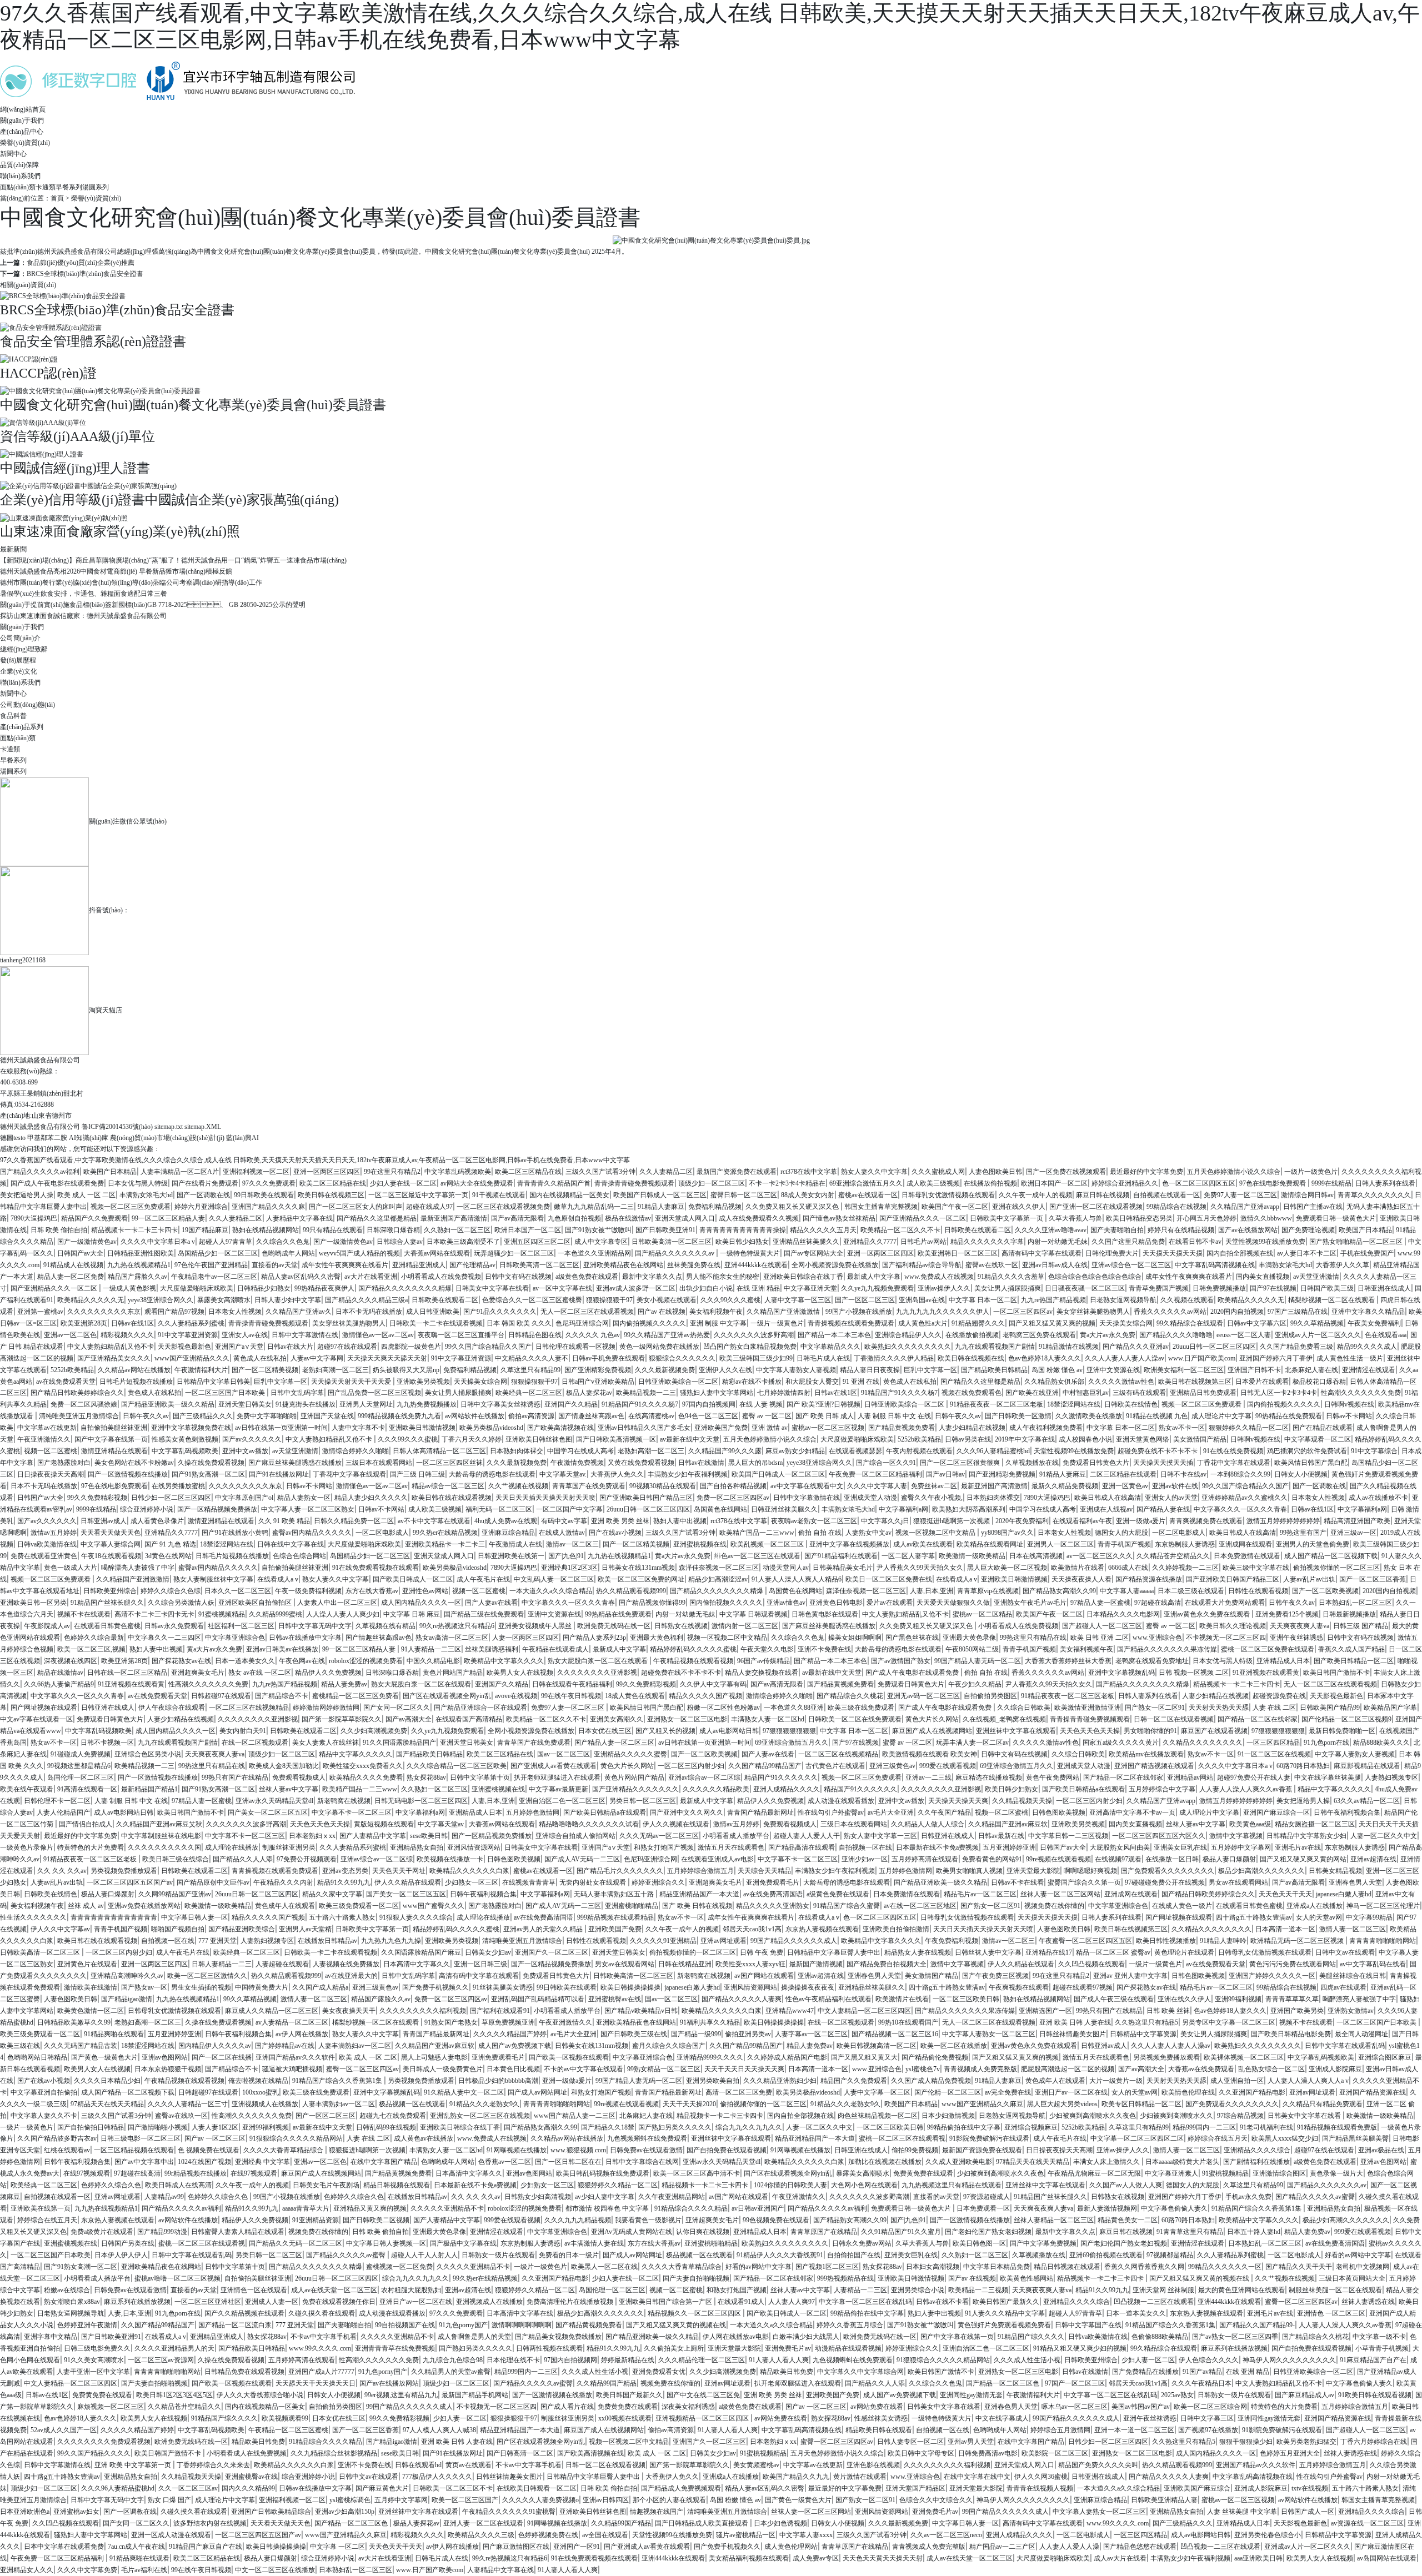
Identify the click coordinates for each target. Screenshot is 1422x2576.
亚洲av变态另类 (345, 1871)
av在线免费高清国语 (773, 1894)
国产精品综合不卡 (282, 1696)
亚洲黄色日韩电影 (836, 1603)
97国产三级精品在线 (1298, 1312)
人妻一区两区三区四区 (525, 1638)
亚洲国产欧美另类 (1297, 2011)
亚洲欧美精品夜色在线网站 (623, 1265)
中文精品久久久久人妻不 (532, 1358)
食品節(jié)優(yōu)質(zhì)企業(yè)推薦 (81, 263)
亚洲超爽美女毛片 (198, 1673)
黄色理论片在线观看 (1184, 1952)
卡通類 (46, 187)
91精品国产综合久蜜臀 (847, 1906)
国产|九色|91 (566, 1556)
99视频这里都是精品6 (79, 1766)
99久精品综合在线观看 (1190, 1323)
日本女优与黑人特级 (138, 1183)
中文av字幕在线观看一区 (36, 1719)
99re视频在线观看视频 (1058, 1859)
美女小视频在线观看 (667, 1300)
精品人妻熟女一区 (304, 1498)
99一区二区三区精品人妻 (168, 1218)
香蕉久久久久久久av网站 (1170, 1312)
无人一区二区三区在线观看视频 (587, 1312)
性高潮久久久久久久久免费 (1361, 1393)
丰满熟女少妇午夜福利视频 (688, 1474)
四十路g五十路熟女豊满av (1254, 1917)
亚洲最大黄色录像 (969, 1638)
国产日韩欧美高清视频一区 (616, 1439)
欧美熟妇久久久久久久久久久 (908, 1347)
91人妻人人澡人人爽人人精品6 (797, 1579)
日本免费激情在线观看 (1247, 1556)
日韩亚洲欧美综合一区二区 (678, 1382)
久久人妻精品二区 (666, 1172)
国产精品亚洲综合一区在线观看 (480, 1708)
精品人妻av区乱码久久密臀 (301, 1277)
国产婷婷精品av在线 (285, 2046)
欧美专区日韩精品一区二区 (1141, 2104)
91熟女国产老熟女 (451, 2022)
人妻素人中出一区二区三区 (337, 1603)
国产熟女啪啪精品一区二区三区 (1357, 1242)
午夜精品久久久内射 (283, 1882)
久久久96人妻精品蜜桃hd (993, 1451)
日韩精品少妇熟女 (264, 1288)
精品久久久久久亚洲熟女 (773, 1906)
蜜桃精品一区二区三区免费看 (355, 1696)
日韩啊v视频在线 (1349, 1404)
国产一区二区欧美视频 (1325, 1591)
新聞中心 (13, 694)
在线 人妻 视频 (761, 1404)
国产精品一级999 (696, 2034)
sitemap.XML (203, 1127)
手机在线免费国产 (1367, 1253)
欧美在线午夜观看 (27, 1789)
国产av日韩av (945, 1474)
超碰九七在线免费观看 (393, 2116)
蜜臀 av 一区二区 (767, 1416)
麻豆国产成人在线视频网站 (932, 1731)
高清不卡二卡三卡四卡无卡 (154, 1614)
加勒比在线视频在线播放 (885, 2162)
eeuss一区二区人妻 (1244, 1335)
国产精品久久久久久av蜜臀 (1315, 2197)
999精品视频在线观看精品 (615, 1917)
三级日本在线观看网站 (379, 1463)
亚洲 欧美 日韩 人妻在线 (1075, 2022)
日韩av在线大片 (290, 1347)
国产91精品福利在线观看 (841, 1556)
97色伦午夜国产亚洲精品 (211, 1265)
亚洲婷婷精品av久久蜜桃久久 (1245, 1498)
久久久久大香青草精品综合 (284, 2150)
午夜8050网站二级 (972, 1649)
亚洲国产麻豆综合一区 (1276, 1812)
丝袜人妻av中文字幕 (289, 1789)
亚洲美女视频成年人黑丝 (536, 1626)
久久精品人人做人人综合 (928, 1824)
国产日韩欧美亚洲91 (665, 1230)
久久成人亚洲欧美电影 (959, 2162)
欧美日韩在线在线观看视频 (452, 1498)
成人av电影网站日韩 (729, 1731)
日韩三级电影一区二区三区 (141, 2138)
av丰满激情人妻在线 (594, 2243)
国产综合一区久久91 (886, 1463)
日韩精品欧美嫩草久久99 (74, 2022)
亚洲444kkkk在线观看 (756, 1265)
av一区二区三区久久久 (1100, 1556)
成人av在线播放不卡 (1378, 1498)
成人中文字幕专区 (601, 1242)
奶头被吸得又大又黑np (406, 1370)
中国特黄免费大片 (262, 1987)
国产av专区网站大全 (813, 1253)
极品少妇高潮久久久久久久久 (1261, 1871)
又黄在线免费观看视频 (641, 1463)
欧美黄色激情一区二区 (91, 2011)
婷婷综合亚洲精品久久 (1125, 1183)
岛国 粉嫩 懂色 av (1057, 1370)
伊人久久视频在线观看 (676, 1824)
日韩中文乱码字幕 (297, 1393)
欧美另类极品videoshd (491, 1428)
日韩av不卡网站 (1349, 1416)
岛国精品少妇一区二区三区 (218, 1253)
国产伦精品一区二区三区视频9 (1346, 1719)
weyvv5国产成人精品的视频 (359, 1253)
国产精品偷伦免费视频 (935, 2057)
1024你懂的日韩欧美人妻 (790, 2185)
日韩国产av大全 (80, 1253)
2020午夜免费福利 (1022, 1521)
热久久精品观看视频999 (631, 1591)
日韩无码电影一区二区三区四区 (421, 1801)
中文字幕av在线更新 (47, 1428)
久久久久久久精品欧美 (716, 1789)
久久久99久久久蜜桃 (730, 1300)
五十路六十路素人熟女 (342, 1917)
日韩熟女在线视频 (681, 1626)
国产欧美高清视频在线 (560, 1428)
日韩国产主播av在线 (1313, 1207)
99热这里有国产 (1303, 1533)
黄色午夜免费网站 (1053, 1777)
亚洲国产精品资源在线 (1373, 2092)
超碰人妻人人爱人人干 (807, 1836)
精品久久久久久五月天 (823, 1230)
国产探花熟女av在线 (181, 1661)
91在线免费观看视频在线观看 (375, 1568)
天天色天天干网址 (399, 1871)
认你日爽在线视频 (703, 2232)
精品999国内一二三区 (1204, 2127)
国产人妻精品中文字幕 (373, 1836)
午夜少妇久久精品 (975, 1684)
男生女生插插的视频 (201, 1987)
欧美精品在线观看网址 (990, 1544)
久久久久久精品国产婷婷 (510, 2034)
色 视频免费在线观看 (209, 2150)
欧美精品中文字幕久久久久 (504, 1661)
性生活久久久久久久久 (33, 1917)
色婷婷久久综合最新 (94, 1638)
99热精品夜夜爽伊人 (324, 1288)
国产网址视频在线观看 (44, 1708)
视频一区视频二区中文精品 (936, 1533)
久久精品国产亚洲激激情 (784, 1312)
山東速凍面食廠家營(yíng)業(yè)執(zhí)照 (120, 531)
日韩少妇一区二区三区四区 (171, 1498)
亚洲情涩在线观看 (1369, 1370)
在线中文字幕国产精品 (384, 2162)
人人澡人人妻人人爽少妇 (343, 1614)
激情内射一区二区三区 (745, 1626)
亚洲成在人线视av (1106, 1509)
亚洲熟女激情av (1351, 2011)
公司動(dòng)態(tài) (27, 705)
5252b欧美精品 (72, 1370)
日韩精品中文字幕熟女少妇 (1306, 1836)
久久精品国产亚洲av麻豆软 (1008, 1824)
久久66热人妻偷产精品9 (59, 1684)
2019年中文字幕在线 (1025, 1439)
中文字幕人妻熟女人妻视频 (796, 1370)
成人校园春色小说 (1085, 1439)
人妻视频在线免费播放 (346, 1964)
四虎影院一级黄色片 (411, 1347)
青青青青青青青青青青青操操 (743, 1230)
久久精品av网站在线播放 (134, 1370)
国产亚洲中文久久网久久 (687, 1812)
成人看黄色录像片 (157, 1521)
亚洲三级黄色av (892, 1766)
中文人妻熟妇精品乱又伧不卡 (111, 1347)
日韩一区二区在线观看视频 (1174, 1719)
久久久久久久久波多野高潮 (754, 1335)
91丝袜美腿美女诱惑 (503, 1987)
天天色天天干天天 (1285, 1894)
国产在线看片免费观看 (205, 1183)
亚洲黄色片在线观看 (87, 1964)
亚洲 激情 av (770, 1428)
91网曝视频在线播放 (517, 2150)
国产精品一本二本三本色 (834, 1335)
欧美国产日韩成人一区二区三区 (660, 1195)
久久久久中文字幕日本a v (158, 1242)
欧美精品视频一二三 (646, 1393)
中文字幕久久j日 (885, 1521)
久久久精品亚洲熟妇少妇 (780, 2081)
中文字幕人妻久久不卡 (44, 2116)
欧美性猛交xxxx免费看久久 (363, 1766)
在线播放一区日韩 (1172, 1859)
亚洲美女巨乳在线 (1180, 1847)
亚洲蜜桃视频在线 (700, 1544)
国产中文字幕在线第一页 (111, 1439)
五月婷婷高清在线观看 (925, 1859)
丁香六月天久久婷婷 (472, 1439)
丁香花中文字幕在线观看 (1234, 1463)
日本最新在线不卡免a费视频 (937, 1847)
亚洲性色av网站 (425, 1591)
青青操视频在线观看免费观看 (851, 1323)
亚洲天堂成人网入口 (685, 1218)
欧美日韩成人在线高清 (1108, 1498)
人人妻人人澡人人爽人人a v (1308, 2081)
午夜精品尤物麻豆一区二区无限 (1094, 2173)
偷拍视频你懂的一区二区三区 (1336, 1568)
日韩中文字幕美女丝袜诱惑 (500, 1404)
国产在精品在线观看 (1323, 1428)
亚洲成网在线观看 (1245, 1544)
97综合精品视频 (1240, 2116)
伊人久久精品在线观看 (408, 1882)
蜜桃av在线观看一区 (868, 1195)
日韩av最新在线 (1001, 1836)
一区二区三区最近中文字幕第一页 (418, 1195)
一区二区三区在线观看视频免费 (503, 1207)
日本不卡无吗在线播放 (369, 1312)
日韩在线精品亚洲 (685, 1964)
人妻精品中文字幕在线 (299, 1218)
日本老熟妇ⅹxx (312, 1836)
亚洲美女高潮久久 (617, 1719)
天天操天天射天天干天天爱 (352, 1382)
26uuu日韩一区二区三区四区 (1214, 1347)
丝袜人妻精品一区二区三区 (1054, 2220)
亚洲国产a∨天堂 (239, 1347)
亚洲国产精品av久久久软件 (295, 2057)
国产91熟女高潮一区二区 (208, 1474)
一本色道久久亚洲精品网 (594, 1253)
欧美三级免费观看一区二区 (359, 1906)
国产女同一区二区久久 (397, 1708)
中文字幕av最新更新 (559, 1789)
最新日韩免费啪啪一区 (1342, 1731)
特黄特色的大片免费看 (91, 1847)
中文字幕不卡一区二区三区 (352, 1812)
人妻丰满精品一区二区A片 (180, 1172)
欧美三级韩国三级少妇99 (756, 1358)
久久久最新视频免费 (665, 1370)
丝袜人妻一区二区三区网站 (1060, 1894)
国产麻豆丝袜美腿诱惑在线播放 (295, 1463)
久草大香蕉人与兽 (1075, 1218)
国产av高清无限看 (517, 1218)
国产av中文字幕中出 (144, 2162)
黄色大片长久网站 (932, 1719)
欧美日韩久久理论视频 (1233, 1626)
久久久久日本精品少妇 (107, 2081)
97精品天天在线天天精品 (107, 2104)
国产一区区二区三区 (865, 1300)
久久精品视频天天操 (1022, 1801)
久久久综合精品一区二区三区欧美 (457, 1766)
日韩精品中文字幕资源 (1143, 2034)
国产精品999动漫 (162, 2232)
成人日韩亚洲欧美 (433, 1312)
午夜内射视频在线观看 (919, 1451)
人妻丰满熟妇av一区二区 (355, 2046)
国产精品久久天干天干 (1299, 2267)
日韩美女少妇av (488, 1952)
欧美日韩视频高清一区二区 (877, 2046)
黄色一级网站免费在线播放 (659, 1347)
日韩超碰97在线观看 (221, 1696)
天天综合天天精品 (764, 1871)
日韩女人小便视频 (1301, 1474)
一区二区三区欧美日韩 (966, 1999)
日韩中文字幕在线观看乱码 (1345, 2046)
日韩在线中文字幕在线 (291, 1544)
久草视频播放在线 (1032, 1463)
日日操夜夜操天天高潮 (51, 1474)
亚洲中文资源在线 (1113, 1370)
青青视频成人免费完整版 (980, 2069)
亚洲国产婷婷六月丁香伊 (1276, 1358)
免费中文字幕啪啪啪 (267, 1416)
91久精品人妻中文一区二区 (464, 2092)
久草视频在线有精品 (385, 1626)
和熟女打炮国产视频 (664, 1847)
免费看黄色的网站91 (992, 1859)
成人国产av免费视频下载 (515, 2046)
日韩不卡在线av (1183, 1474)
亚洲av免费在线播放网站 (144, 1906)
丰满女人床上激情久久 (1107, 2162)
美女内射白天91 (243, 1731)
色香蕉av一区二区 (505, 2162)
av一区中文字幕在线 (562, 1288)
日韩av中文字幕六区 (1257, 1323)
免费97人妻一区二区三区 (1240, 1195)
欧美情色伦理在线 (1188, 2092)
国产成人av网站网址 (537, 2092)
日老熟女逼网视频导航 (1123, 1300)
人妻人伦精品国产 (63, 1812)
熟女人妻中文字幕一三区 (880, 1836)
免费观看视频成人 (299, 1777)
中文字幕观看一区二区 (1318, 1439)
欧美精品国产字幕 (1390, 1708)
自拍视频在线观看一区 (1166, 1195)
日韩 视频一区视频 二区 (1194, 1673)
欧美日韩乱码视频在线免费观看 (603, 2173)
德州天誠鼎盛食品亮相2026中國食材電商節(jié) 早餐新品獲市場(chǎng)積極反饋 (116, 571)
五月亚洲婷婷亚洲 (1009, 1847)
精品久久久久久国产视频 (705, 1696)
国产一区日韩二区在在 (568, 2162)
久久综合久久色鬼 (283, 1242)
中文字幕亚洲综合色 (235, 1638)
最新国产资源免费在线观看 (737, 1172)
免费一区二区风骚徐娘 (84, 1404)
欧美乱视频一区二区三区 (768, 1544)
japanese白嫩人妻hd (1344, 1894)
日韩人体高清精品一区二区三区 (439, 1451)
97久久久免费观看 (269, 1183)
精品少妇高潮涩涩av (718, 1579)
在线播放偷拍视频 (990, 1183)
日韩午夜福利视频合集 (1347, 1812)
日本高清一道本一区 (1285, 1929)
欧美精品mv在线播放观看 (1146, 1754)
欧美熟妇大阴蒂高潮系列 (969, 1509)
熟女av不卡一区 (1182, 1428)
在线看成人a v (278, 1579)
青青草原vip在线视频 (988, 1591)
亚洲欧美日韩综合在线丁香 (803, 1277)
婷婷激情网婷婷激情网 (326, 1708)
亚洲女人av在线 (245, 1335)
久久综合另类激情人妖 (181, 1603)
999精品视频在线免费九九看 (399, 1416)
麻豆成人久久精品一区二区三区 (272, 2011)
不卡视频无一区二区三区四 (1226, 1638)
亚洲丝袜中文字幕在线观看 (1016, 1731)
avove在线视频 (516, 1696)
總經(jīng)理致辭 (24, 649)
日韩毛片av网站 (923, 1242)
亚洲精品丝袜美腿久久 (806, 1242)
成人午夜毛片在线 (483, 1579)
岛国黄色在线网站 (720, 1509)
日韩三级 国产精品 (1361, 1626)
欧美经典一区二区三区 (529, 1393)
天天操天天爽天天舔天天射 (387, 1358)
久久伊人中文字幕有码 (713, 1684)
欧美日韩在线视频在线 (971, 1358)
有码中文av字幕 (564, 1521)
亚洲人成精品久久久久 (787, 1789)
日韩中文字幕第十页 (480, 1777)
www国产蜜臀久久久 (434, 1906)
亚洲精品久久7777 (870, 1242)
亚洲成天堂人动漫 (870, 1498)
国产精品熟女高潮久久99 (1059, 1591)
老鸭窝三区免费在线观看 (1039, 1335)
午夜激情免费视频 (577, 1463)
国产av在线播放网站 (1248, 1230)
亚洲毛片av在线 (1298, 1847)
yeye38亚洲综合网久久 (161, 1300)
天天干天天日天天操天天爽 (744, 2069)
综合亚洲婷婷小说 (147, 1509)
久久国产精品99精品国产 (765, 1766)
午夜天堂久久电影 (767, 1649)
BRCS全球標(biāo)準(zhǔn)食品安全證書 (85, 274)
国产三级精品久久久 (203, 1416)
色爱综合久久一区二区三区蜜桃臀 (532, 1300)
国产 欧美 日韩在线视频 (697, 1906)
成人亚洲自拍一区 (1237, 2081)
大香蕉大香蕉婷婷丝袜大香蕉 (1068, 1661)
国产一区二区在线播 (222, 2057)
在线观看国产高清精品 (469, 1719)
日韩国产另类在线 (128, 2243)
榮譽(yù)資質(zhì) (96, 198)
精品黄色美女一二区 (1128, 2220)
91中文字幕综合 (1374, 1451)
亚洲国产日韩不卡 (1254, 1370)
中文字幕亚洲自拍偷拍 (44, 2092)
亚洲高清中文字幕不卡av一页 (1132, 1812)
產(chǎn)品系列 (22, 727)
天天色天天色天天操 (1090, 1731)
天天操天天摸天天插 (1163, 1463)
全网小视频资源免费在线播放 (835, 1265)
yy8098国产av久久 (1007, 1533)
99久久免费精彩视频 (97, 1498)
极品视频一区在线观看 (412, 2104)
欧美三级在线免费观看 (861, 1708)
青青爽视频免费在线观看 (1206, 1521)
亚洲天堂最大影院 (1033, 1871)
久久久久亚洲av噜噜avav (1051, 1230)
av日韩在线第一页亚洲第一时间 (281, 1428)
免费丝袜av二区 (934, 1486)
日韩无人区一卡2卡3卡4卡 (1279, 1393)
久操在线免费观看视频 (211, 1463)
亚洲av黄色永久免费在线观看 (1208, 1614)
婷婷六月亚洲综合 (201, 1207)
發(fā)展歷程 (18, 660)
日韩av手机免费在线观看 (609, 1358)
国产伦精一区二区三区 (948, 2092)
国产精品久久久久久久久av (675, 1253)
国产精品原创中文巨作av (213, 1882)
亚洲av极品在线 (1381, 2150)
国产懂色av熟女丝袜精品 (839, 1218)
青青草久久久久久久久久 (1374, 1195)
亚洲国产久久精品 (571, 1404)
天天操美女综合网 (1126, 1323)
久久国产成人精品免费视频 (931, 2081)
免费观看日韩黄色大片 (1096, 1463)
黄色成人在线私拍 (260, 1358)
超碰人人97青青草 (226, 1242)
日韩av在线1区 (132, 1323)
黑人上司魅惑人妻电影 (434, 2057)
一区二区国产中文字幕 (569, 1509)
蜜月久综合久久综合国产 (669, 2046)
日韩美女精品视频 (1335, 1871)
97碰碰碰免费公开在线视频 (1165, 1882)
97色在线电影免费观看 (1273, 1183)
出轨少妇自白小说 (706, 1288)
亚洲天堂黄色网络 (1143, 1439)
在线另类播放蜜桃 (178, 1486)
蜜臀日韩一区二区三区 (744, 1195)
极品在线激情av (628, 1218)
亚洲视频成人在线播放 (265, 2104)
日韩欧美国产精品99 (1330, 1708)
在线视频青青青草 (529, 1882)
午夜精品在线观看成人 (555, 1649)
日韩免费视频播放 (1219, 1288)
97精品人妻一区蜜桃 (1100, 1603)
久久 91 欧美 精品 (284, 1521)
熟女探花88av (426, 1777)
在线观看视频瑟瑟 (855, 1451)
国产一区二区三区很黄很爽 (961, 1463)
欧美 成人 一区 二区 (86, 1195)
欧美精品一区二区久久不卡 (900, 1230)
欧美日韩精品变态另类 (1139, 1218)
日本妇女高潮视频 (933, 2267)
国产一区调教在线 (203, 1195)
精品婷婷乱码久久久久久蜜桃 (693, 1649)
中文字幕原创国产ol (244, 1498)
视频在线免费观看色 (972, 1393)
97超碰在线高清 (1158, 1603)
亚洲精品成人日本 (1283, 1661)
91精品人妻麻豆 (661, 1207)
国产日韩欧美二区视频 (376, 2220)
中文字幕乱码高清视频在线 (1215, 1265)
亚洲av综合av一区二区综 (704, 1777)
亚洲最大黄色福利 (657, 1638)
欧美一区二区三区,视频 (91, 1649)
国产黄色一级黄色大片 (104, 2057)
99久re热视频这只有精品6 (457, 1626)
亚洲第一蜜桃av (40, 1312)
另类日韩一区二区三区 (643, 1801)
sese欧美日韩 (429, 1836)
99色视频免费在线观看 (776, 2220)
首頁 (57, 198)
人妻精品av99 (164, 2197)
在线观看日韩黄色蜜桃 (107, 1626)
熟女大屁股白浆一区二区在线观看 (599, 1661)
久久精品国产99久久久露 (725, 1451)
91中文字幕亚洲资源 (188, 1335)
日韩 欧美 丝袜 (1168, 2011)
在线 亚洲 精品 (758, 1288)
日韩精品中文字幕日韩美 (213, 1382)
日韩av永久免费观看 (174, 1626)
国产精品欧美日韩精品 (994, 1370)
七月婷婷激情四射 (784, 1393)
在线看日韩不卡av (1195, 1242)
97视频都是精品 (1170, 2255)
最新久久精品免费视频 (1065, 1486)
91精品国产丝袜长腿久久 (107, 1603)
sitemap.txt (169, 1127)
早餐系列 (69, 187)
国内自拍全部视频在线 (1240, 1253)
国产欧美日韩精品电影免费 (1291, 2034)
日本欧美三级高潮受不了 (463, 1242)
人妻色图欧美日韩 (995, 1172)
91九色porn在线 (1326, 1743)
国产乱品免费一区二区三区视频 (374, 1393)
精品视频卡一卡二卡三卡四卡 (134, 1230)
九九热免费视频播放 (427, 1404)
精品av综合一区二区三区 (448, 1486)
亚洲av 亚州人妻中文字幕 (1130, 1976)
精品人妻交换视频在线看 (762, 1673)
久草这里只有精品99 (530, 1370)
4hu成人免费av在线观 (506, 1521)
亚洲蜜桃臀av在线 (615, 1999)
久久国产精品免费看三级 (1296, 1347)
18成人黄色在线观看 (635, 1696)
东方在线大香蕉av (372, 1591)
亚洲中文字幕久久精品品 (1368, 1312)
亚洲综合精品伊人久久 (908, 1335)
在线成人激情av (562, 1533)
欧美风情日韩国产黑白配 (1311, 1463)
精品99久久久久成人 (1367, 1347)
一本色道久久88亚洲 (794, 1708)
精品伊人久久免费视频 (328, 1673)
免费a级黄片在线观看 (102, 2232)
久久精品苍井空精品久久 (1173, 1556)
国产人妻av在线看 (491, 1603)
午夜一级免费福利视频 (308, 1591)
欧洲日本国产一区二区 (1054, 1183)
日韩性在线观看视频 (1258, 1591)
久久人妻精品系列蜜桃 (191, 1323)
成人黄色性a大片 (923, 1323)
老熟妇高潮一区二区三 (336, 1370)
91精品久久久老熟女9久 (484, 2104)
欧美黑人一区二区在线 (604, 2267)
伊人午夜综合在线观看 (172, 1708)
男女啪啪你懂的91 (1150, 1731)
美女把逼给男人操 (27, 1195)
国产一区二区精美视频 (265, 1370)
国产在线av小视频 (615, 1533)
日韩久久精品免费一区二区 (354, 1521)
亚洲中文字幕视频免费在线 (191, 1428)
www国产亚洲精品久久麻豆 (982, 2104)
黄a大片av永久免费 (1108, 1335)
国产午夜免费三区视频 (995, 1976)
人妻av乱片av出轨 (1309, 1579)
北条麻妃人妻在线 (1311, 1370)
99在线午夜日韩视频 (571, 1696)
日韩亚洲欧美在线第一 (511, 1556)
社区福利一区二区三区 (241, 1626)
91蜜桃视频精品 (222, 1614)
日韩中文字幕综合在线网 (642, 2162)
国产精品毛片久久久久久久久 (620, 1871)
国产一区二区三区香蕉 (1373, 1579)
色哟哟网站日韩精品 (37, 2057)
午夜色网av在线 (302, 1661)
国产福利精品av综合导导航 (922, 1265)
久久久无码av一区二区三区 (659, 1836)
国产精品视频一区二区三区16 (895, 2034)
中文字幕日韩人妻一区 (194, 1917)
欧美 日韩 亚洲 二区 (1100, 1638)
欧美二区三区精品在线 (528, 1172)
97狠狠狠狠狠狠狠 (789, 1731)
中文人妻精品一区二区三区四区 (864, 2011)
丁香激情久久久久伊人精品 (894, 1358)
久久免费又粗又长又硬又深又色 (793, 1207)
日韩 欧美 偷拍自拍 (59, 1230)
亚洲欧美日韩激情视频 (422, 1428)
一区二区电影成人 (382, 1533)
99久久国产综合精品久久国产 (488, 1347)
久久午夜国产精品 (944, 1812)
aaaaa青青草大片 (306, 2208)
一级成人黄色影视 (129, 1288)
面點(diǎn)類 (18, 187)
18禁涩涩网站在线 (1074, 1404)
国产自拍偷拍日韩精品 (91, 2127)
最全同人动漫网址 (1361, 2034)
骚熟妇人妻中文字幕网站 (717, 1393)
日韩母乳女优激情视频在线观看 (948, 1195)
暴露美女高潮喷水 (224, 1300)
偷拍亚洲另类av (748, 2034)
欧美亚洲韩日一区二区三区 (958, 1253)
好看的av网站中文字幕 (1358, 2255)
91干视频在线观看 (499, 1195)
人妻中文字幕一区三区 (798, 1300)
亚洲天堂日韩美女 (245, 1404)
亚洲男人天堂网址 (366, 1404)
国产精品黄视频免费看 (902, 1428)
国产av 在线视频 (662, 1312)
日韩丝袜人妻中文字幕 (988, 1952)
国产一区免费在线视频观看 (1066, 1172)
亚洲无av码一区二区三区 (923, 1696)
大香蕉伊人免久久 (617, 1474)
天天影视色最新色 (184, 1347)
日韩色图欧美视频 (1059, 1812)
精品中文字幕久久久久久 (355, 1754)
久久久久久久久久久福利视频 (423, 2011)
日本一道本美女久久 (245, 1661)
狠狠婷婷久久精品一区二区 (1249, 1428)
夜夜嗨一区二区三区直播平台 (461, 1335)
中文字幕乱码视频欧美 (458, 1172)
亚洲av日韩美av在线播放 (282, 1649)
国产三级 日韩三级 (417, 1474)
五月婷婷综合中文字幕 (1162, 1789)
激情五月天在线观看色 (731, 1847)
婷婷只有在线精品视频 (1181, 1230)
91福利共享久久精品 (710, 2022)
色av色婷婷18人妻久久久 (1045, 1358)
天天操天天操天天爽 (958, 1801)
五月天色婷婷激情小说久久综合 (1234, 1172)
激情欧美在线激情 (91, 1987)
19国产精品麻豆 (205, 1230)
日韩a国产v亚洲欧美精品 (598, 1382)
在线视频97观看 (1118, 1859)
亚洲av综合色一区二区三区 (1131, 1265)
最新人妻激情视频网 (1107, 2208)
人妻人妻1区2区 (215, 2127)
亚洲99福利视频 (1238, 1999)
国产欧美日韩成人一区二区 (413, 1579)
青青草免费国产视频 (1159, 1288)
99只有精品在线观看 (333, 1230)
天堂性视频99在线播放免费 (1265, 1242)
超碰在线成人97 (429, 1207)
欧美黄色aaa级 (1250, 1824)
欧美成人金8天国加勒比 (284, 1766)
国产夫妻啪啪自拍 (1117, 1230)
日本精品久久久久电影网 (1123, 1614)
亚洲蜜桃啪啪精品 (632, 1906)
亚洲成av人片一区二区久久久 (1318, 1335)
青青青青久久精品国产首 (554, 1183)
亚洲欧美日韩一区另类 (33, 1603)
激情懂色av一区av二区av (378, 1335)
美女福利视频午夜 (716, 1312)
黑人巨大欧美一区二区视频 (1007, 1568)
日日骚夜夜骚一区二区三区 (1085, 1288)
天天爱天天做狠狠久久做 (953, 1603)
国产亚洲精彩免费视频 (598, 1370)
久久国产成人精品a (320, 1987)
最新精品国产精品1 (149, 1789)
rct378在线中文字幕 (809, 1172)
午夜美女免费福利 (1374, 1323)
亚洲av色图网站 (165, 2057)
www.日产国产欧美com (1202, 1358)
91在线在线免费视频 (1233, 1451)
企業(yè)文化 (19, 671)
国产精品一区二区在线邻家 (1258, 1719)
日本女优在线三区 (605, 1731)
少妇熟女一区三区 (472, 1882)
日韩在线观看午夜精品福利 (572, 1684)
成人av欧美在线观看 (923, 1544)
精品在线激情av (60, 1673)
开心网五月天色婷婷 (1206, 1218)
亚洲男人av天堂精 (305, 1929)
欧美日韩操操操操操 (630, 1987)
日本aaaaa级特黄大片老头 (1182, 2162)
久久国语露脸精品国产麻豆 (421, 1952)
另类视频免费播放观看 (124, 1871)
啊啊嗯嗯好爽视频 (1090, 1871)
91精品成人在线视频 (73, 1265)
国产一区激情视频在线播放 (128, 1474)
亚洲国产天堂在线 (327, 1416)
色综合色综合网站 (299, 1556)
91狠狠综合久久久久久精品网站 (296, 2138)
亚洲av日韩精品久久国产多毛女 (644, 1428)
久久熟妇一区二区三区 (457, 1230)
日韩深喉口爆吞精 (393, 1230)
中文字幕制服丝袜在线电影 (161, 1836)
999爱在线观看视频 (948, 1766)
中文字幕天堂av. (563, 1474)
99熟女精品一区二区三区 (664, 2069)
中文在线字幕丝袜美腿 (1328, 1777)
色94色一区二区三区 (708, 1416)
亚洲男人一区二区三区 (1060, 1544)
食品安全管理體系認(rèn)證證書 (93, 342)
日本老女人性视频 (235, 1312)
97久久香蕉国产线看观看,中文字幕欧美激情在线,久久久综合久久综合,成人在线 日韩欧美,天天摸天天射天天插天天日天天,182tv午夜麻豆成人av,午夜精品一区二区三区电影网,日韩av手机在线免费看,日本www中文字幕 (315, 1160)
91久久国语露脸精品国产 (399, 1743)
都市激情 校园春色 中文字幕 (608, 2208)
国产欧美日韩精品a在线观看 (1083, 1789)
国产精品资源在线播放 (1149, 1579)
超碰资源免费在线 (1279, 1696)
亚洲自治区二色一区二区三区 (562, 1801)
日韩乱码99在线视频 (386, 2127)
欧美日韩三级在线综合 (176, 1859)
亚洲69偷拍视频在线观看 (1106, 2255)
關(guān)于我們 (22, 627)
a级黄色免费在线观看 (587, 1277)
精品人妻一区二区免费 (71, 1277)
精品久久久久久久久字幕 (987, 1242)
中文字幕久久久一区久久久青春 (1240, 1509)
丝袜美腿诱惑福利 (492, 1649)
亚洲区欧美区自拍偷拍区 (256, 1603)
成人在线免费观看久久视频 (759, 1218)
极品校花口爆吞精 (1319, 1382)
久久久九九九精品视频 (578, 2220)
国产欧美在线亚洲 (1032, 1393)
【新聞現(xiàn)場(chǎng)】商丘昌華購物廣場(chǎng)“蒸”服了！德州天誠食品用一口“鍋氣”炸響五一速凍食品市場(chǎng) (173, 560)
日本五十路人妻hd (1254, 2232)
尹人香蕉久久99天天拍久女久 (920, 1568)
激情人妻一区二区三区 (1353, 1929)
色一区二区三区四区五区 (1199, 1183)
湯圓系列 (96, 187)
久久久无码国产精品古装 (81, 2046)
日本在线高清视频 (1036, 1556)
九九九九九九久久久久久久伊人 (943, 1312)
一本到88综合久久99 (1240, 1474)
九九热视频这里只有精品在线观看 (952, 2185)
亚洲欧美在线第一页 (41, 2208)
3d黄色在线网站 (168, 1556)
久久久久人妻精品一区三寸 (188, 2104)
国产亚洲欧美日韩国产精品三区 (646, 1498)
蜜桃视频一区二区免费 (399, 2267)
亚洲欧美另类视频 (423, 1382)
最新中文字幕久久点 (652, 1277)
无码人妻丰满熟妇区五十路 (615, 1894)
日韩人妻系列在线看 (1385, 1183)
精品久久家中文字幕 (332, 1894)
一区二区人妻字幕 (908, 1556)
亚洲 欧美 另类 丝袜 (620, 1521)
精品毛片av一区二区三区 (980, 1894)
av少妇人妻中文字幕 (605, 2197)
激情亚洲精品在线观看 (114, 1451)
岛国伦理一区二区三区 (81, 1777)
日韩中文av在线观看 (1345, 1952)
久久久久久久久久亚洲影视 (597, 1673)
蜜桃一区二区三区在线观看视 (902, 2138)
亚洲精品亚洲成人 (419, 1265)
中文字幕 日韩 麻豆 (412, 1614)
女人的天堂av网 (1319, 1917)
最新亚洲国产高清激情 (454, 1218)
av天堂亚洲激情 (1316, 1277)
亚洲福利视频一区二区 (256, 1172)
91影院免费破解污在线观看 (989, 2138)
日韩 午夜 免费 (762, 1952)
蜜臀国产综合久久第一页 (1084, 1882)
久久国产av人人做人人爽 (1126, 2185)
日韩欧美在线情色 (1131, 1404)
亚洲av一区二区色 (70, 1335)
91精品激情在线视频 (1069, 1347)
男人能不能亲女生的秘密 (723, 1277)
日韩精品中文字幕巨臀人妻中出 (834, 1952)
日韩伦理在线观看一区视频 (575, 1347)
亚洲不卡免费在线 (824, 1649)
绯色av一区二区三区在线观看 (757, 1556)
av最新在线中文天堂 (690, 1439)
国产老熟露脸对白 (64, 1463)
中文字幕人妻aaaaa (1127, 1591)
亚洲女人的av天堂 (1171, 1498)
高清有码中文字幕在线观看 (1042, 1253)
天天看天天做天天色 (111, 1533)
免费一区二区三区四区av (733, 1498)
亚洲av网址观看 (723, 1941)
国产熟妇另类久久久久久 (675, 2127)
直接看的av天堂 (275, 1265)
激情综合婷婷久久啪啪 (355, 1451)
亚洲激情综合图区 (1279, 2173)
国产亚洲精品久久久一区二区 (923, 1218)
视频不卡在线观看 (84, 1614)
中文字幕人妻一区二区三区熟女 (308, 1509)
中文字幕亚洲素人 (1171, 2173)
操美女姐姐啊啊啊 (855, 1638)
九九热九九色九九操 (391, 1941)
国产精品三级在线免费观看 (484, 1614)
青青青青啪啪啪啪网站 (1383, 1941)
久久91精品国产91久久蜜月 (901, 2232)
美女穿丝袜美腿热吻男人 (1093, 1312)
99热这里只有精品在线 (1033, 1638)
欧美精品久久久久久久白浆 (469, 1871)
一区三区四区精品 (1273, 1743)
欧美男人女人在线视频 (520, 1673)
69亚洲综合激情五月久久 (866, 1183)
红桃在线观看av (67, 2150)
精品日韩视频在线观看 (397, 2185)
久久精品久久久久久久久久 (1203, 1743)
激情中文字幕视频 (1236, 1836)
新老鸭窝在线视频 (344, 1801)
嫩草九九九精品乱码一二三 (594, 1207)
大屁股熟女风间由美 (1120, 1847)
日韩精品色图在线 (535, 1335)
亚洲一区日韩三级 (480, 1964)
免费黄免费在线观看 (923, 2173)
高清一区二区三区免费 (739, 2092)
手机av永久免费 (1248, 2197)
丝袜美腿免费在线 (694, 1265)
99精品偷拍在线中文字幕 (964, 2127)
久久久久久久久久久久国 (164, 1847)
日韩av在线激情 (701, 1463)
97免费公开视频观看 (307, 1859)
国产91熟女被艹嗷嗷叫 (598, 1230)
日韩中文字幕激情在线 (305, 1335)
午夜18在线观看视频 (111, 1556)
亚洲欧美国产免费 (721, 1428)
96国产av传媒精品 (763, 1661)
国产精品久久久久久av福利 (40, 1172)
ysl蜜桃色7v (923, 2069)
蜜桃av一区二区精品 (982, 1614)
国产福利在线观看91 (500, 2011)
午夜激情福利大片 (201, 1370)
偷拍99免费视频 (915, 2150)
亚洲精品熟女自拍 (417, 1847)
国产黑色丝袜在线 (912, 1638)
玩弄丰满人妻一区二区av (972, 1743)
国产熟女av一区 (144, 1987)
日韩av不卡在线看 (1017, 1882)
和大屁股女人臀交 (812, 1382)
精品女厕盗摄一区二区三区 (1315, 1824)
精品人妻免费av (344, 1684)
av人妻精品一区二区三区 (292, 2022)
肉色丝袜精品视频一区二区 (878, 2116)
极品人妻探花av (589, 1393)
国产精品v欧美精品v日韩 (641, 2011)
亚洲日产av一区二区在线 (1071, 2092)
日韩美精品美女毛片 (843, 1568)
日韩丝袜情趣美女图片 (1073, 2034)
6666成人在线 (1128, 1568)
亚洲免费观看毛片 (773, 1882)
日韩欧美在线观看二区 (978, 1230)
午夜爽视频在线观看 (1019, 1987)
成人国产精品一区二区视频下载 (1331, 1556)
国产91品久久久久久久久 (500, 1312)
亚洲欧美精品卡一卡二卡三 (445, 1544)
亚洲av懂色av (786, 1603)
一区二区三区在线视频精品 (249, 1708)
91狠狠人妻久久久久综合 (416, 1917)
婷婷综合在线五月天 (1218, 2138)
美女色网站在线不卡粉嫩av (134, 1463)
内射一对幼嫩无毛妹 (1058, 1242)
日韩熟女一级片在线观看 (498, 2255)
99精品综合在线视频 (1176, 1207)
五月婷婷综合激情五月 (700, 1871)
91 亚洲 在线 (861, 1382)
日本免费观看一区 (983, 2208)
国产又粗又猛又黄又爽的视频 (1052, 1323)
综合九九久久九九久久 (749, 2127)
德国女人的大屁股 (1121, 1533)
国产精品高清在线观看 (802, 1847)
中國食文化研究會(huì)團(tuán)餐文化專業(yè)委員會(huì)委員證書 (193, 405)
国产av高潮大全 (409, 1719)
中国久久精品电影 (433, 1661)
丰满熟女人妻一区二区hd (768, 1719)
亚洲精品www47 (790, 2011)
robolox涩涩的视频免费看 (366, 1661)
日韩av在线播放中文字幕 (305, 1638)
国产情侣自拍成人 (86, 1824)
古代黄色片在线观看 (835, 1766)
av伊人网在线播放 (302, 2034)
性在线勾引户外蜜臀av (831, 1812)
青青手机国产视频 (1124, 1544)
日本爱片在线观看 (1262, 1382)
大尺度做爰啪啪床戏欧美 (197, 1288)
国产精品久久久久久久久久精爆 (405, 1288)
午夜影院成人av (47, 1626)
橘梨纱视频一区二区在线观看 (1332, 1300)
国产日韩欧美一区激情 (1018, 1416)
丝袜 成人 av (86, 1906)
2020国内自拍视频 (1237, 1312)
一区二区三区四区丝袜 (449, 1463)
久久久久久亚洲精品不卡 (447, 2208)
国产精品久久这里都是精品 (377, 1218)
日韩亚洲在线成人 (1384, 1288)
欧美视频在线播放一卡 (450, 1859)
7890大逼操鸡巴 (34, 1218)
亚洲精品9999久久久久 (710, 2057)
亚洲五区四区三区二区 (537, 1242)
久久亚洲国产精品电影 (1252, 2092)
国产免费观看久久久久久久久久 (1168, 1871)
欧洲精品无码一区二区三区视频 (1298, 1941)
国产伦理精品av (472, 1265)
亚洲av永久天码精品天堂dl (274, 1801)
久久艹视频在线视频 (518, 1486)
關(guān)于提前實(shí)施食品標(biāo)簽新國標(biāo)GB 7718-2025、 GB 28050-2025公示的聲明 (153, 605)
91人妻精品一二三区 (431, 1649)
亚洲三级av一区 (1353, 1533)
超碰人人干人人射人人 (424, 2255)
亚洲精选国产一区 (1045, 2011)
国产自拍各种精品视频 (733, 1486)
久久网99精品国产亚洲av (175, 1894)
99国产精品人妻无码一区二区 (978, 1661)
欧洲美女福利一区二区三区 (1184, 1370)
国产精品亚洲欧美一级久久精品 (168, 1404)
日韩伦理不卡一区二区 (57, 1801)
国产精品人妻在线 (1163, 1509)
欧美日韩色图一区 (979, 2243)
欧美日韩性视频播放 (1166, 1941)
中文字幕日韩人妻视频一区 (386, 2243)
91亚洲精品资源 (316, 2220)
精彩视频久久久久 (127, 1335)
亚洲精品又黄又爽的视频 (370, 2208)
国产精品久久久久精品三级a (366, 1300)
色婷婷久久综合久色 (111, 2185)
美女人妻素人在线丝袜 (326, 1743)
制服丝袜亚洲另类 (289, 1847)
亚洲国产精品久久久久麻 (268, 1207)
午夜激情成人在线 (515, 1544)
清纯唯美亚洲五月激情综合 (79, 1416)
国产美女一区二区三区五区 (268, 1812)
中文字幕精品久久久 (830, 1347)
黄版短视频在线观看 (384, 1824)
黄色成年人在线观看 (285, 1906)
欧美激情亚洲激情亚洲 (1088, 1708)
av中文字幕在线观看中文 (807, 1486)
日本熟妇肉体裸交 (517, 1451)
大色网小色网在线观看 (864, 2185)
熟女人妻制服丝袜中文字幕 (213, 1579)
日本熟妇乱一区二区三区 (1355, 1603)
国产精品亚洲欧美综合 (242, 1929)
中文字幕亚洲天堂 (810, 1288)
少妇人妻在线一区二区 (403, 1183)
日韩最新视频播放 (1349, 1614)
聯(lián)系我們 (20, 682)
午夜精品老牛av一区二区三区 (214, 1277)
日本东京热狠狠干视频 (168, 2069)
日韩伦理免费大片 (1112, 1253)
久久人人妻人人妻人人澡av (1125, 1358)
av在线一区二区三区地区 (920, 1906)
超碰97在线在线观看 (347, 1347)
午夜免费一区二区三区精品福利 (875, 1474)
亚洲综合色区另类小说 (148, 1754)
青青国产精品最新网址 (760, 1812)
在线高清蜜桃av (651, 1416)
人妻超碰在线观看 (282, 1964)
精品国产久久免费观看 (94, 1218)
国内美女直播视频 (1263, 1277)
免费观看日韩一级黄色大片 (1336, 1218)
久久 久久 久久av (62, 1871)
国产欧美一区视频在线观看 (569, 2057)
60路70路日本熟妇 (1303, 1766)
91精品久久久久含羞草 (1011, 1277)
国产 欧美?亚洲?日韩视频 (823, 1404)
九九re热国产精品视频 (1053, 1300)
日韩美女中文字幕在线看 (492, 1288)
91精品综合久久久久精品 (691, 2208)
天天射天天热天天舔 (1219, 1708)
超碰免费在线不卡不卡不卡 (1158, 1451)
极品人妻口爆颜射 (1229, 1859)
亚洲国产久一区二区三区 (552, 1952)
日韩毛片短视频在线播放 (136, 1382)
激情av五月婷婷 (54, 1533)
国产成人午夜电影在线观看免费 (57, 1183)
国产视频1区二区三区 (827, 2267)
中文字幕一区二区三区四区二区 (1137, 2138)
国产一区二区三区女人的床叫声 (355, 1207)
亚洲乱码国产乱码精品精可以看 (538, 1999)
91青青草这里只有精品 (1190, 2232)
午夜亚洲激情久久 (44, 1439)
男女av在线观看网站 (1238, 1882)
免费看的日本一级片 (569, 2255)
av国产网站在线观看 (764, 1976)
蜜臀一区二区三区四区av (362, 2069)
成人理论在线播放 (232, 1847)
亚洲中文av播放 (245, 1451)
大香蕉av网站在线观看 (437, 1253)
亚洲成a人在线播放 (1315, 1906)
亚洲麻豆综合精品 (508, 1533)
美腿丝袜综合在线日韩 (1353, 1976)
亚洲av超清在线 (1373, 1859)
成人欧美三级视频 (933, 1183)
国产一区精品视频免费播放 (217, 1509)
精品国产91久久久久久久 (781, 1777)
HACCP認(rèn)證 (48, 373)
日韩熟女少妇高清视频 (538, 2197)
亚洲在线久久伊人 (1019, 1207)
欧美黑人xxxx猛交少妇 (1285, 2138)
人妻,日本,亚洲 (932, 1591)
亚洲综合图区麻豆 (1385, 2057)
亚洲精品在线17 (1049, 1952)
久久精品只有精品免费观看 (1323, 2104)
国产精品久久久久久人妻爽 (742, 1999)
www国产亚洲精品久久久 (192, 1358)
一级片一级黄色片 (1311, 1172)
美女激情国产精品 (1200, 1439)
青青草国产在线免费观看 (589, 1486)
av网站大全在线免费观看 (477, 1183)
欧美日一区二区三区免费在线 (889, 1579)
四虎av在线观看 (1343, 1987)
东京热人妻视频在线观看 (822, 1929)
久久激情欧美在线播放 (1089, 1416)
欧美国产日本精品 (110, 1172)
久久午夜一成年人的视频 (1035, 1195)
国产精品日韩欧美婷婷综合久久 (77, 1393)
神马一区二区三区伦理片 (1383, 1906)
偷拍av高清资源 (531, 1416)
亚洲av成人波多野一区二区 (636, 1288)
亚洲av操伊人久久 (944, 1288)
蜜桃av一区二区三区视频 (828, 1428)
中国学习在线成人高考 (580, 1451)
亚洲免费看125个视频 (1287, 1614)
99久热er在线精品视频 (445, 1533)
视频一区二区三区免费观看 (131, 1207)
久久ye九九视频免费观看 (877, 1288)
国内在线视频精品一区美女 (569, 1195)
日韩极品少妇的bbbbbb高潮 (498, 2081)
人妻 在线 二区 (1274, 1708)
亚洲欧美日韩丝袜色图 (539, 1439)
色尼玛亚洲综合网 (582, 1323)
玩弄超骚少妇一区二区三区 (514, 1253)
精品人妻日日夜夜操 (870, 1370)
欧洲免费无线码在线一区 (614, 1626)
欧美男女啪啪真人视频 (969, 1871)
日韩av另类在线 (968, 1439)
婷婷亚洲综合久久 (658, 1882)
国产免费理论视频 (1308, 1230)
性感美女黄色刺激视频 (185, 1439)
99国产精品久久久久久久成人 (794, 1941)
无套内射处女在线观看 (594, 1882)
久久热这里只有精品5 (1146, 2022)
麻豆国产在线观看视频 (1214, 1731)
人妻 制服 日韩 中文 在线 (894, 1416)
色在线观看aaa (1386, 1335)
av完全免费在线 (1008, 2092)
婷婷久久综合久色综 (171, 1591)
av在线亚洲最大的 (351, 1976)
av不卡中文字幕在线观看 (434, 1521)
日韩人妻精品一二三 (222, 1964)
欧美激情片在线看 (1078, 1568)
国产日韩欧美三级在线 (634, 2034)
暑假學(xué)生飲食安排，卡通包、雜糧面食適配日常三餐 (84, 594)
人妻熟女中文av (868, 1533)
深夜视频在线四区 (71, 1661)
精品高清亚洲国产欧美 (1357, 1521)
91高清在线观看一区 (87, 1789)
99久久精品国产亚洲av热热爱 (667, 1335)
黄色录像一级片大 (1336, 2173)
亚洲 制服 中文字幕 (718, 1323)
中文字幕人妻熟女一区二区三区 (989, 2034)
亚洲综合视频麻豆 (1031, 2127)
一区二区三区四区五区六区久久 (1159, 1836)
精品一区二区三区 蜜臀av (1113, 1952)
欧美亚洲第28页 (84, 1323)
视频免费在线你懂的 (1054, 1906)
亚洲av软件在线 (1175, 1486)
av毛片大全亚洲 (891, 1812)
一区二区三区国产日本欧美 (226, 1393)
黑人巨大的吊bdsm (755, 1463)
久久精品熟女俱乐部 (1054, 1382)
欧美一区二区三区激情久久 (207, 1976)
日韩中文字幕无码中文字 (315, 1626)
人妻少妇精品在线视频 (972, 1428)
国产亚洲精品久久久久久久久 (635, 1789)
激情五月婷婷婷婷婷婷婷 (1283, 1521)
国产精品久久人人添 (243, 1859)
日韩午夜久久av (146, 1416)
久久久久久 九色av (593, 1335)
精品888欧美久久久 (1381, 1743)
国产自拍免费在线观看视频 (727, 2150)
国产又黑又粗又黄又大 (864, 2057)
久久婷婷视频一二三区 (1185, 1568)
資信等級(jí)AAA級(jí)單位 (77, 436)
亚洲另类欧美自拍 (713, 2081)
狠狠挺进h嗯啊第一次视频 (952, 1521)
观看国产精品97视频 (174, 1312)
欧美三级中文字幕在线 (1256, 1568)
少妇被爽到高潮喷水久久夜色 (1093, 2116)
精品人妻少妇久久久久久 (371, 1498)
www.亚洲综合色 (1157, 1638)
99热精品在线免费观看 (1289, 1416)
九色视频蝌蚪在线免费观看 (647, 2138)
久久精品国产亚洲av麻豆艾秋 (159, 1824)
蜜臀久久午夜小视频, (932, 1498)
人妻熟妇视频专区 (1391, 1777)
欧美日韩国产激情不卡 (1336, 1673)
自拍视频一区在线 (865, 1847)
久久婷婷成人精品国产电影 (787, 2057)
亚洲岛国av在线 (922, 1300)
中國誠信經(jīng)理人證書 (75, 468)
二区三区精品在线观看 (1123, 1474)
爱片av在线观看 (890, 1603)
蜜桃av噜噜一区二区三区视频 (177, 2278)
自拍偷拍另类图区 (990, 1696)
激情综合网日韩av (1307, 1195)
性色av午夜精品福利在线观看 (828, 1999)
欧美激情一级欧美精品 (972, 1556)
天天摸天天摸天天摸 (1173, 1253)
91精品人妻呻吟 (1223, 1941)
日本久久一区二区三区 (238, 1591)
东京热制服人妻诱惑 (1185, 1544)
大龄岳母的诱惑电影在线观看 (492, 1474)
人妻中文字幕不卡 (358, 1428)
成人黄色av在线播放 (424, 2138)
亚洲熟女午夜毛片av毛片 (1030, 1603)
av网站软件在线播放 (475, 1416)
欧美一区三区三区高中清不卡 (697, 2173)
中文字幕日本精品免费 (997, 2267)
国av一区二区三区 (564, 1754)
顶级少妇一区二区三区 (712, 1183)
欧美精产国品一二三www (757, 1533)
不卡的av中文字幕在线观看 (584, 2069)
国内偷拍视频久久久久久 (649, 1323)
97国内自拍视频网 (709, 1404)
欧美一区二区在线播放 (954, 2046)
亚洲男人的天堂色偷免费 (1313, 1544)
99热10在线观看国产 (908, 2022)
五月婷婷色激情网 (533, 1812)
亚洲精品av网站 (1190, 1777)
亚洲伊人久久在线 (725, 1370)
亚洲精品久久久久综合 (1257, 2150)
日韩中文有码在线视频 (518, 1277)
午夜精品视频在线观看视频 (693, 1661)
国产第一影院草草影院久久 (342, 1719)
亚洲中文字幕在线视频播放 (849, 1544)
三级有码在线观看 (1139, 1393)
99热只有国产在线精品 (235, 1777)
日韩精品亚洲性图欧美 (141, 1253)
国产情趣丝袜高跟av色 (591, 1416)
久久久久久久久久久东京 (104, 1312)
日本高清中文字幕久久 (417, 1964)
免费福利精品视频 (715, 1207)
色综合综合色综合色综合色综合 (1095, 1277)
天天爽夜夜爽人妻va (1300, 1626)
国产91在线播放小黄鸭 (235, 1533)
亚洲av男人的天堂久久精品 (544, 1929)
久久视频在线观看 (1187, 1300)
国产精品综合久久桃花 (850, 1696)
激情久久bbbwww (1266, 1218)
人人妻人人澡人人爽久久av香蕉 (1246, 1789)
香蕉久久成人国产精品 (1351, 1649)
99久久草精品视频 (1317, 1323)
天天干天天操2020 (689, 2104)
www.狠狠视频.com (578, 2150)
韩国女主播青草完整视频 (881, 1207)
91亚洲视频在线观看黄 (1266, 1673)
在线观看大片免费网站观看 (1225, 1603)
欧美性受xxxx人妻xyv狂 (750, 1964)
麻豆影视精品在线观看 (1367, 1766)
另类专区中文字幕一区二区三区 (1229, 2022)
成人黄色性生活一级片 (1350, 1358)
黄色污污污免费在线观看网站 (1293, 1964)
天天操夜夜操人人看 (1081, 1579)
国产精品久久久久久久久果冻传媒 (1167, 1649)
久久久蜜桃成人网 (938, 1172)
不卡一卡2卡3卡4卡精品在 (787, 1183)
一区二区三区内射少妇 (691, 1766)
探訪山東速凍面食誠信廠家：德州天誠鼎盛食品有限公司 (83, 616)
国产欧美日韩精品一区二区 (1354, 1661)
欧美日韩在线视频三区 (331, 1195)
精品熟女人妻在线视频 (918, 1952)
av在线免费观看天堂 (66, 1382)
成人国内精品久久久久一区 (421, 1603)
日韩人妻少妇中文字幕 (288, 1300)
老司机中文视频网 (1363, 2267)
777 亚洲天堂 (217, 1941)
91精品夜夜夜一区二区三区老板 (997, 1404)
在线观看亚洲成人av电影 (717, 1859)
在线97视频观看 (87, 2173)
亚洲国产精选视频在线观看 (1154, 1766)
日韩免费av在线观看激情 (646, 2150)
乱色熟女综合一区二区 (1271, 2069)
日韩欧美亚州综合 (110, 1591)
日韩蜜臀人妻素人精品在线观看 (238, 2232)
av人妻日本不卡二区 (1307, 1253)
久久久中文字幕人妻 (877, 1486)
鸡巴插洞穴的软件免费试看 (1307, 1451)
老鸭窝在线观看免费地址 (1152, 1661)
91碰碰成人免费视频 (81, 1754)
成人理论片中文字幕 (1221, 1416)
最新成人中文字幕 (874, 1277)
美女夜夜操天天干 (349, 2011)
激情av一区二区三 (572, 1544)
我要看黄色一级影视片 (648, 2220)
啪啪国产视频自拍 (178, 1929)
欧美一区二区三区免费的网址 (641, 1579)
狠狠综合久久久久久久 (682, 1358)
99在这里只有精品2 (392, 1172)
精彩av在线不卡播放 (752, 1382)
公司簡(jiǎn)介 (20, 638)
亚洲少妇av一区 (865, 1859)
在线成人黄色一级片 (1182, 1906)
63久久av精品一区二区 (1367, 1801)
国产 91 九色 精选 (170, 1544)
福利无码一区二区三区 (499, 1509)
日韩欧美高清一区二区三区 (672, 1242)
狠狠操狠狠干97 (609, 1300)
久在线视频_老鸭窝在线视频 (1004, 1719)
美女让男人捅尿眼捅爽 (1008, 1288)
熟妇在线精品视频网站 (266, 1230)
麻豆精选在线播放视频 (989, 1777)
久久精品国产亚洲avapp (1245, 1207)
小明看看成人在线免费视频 (441, 1277)
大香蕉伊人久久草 (1343, 1265)
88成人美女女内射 (808, 1195)
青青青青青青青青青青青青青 (114, 1917)
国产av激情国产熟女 (901, 1661)
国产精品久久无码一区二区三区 (296, 2243)
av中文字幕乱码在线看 (1373, 1964)
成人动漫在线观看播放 (841, 1801)
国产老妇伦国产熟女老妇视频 (988, 2232)
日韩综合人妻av (400, 1242)
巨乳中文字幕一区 (930, 1370)
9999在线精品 (1331, 1183)
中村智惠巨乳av (1086, 1393)
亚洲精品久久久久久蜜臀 (630, 1754)
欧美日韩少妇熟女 (742, 1242)
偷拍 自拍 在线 (820, 1533)
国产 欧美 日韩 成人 (825, 1416)
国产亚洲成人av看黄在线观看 (554, 1766)
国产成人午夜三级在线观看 (1114, 1999)
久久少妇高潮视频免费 (374, 1731)
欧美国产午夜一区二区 (955, 1207)
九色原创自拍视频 (574, 1218)
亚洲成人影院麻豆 (1335, 2069)
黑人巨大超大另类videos (1062, 2104)
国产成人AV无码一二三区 (582, 1859)
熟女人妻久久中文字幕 (874, 1172)
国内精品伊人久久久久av (215, 2046)
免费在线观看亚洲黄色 (44, 1556)
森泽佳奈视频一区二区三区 (719, 1568)
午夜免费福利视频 (952, 1941)
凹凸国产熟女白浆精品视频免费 (750, 1347)
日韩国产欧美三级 (1327, 1288)
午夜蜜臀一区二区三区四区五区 (1085, 1941)
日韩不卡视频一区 (107, 1743)
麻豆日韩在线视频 (1103, 1195)
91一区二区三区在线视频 (1274, 1754)
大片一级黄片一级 (1116, 2081)
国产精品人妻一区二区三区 (614, 1743)
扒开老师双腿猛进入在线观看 (557, 1777)
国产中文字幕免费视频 (1043, 2243)
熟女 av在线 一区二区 (260, 1673)
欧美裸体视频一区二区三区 (1244, 2057)
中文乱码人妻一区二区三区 (554, 1579)
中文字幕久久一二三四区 (164, 1638)
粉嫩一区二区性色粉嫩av (723, 1708)
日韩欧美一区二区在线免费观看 (855, 1719)
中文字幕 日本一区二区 (983, 1300)
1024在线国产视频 (204, 2162)
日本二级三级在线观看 (1191, 1591)
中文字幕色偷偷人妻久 (1174, 2208)
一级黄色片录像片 (27, 1847)
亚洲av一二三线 (928, 1777)
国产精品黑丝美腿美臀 (1355, 2138)
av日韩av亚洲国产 (758, 2208)
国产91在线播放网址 (279, 1474)
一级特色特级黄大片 (750, 1253)
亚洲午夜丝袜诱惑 (1296, 1638)
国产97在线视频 (1273, 1288)
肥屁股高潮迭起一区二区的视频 (1068, 2069)
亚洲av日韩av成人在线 (1055, 1265)
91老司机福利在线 (1266, 2127)
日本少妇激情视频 (948, 2116)
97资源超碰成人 (987, 2197)
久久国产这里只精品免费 (1128, 1242)
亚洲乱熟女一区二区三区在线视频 (480, 2116)
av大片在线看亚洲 (371, 1277)
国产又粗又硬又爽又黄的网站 (1303, 1859)
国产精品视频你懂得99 (652, 1603)
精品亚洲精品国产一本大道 (699, 1894)
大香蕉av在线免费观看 (1201, 2069)
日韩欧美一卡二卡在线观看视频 (436, 1323)
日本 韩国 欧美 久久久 (519, 1323)
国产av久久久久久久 (252, 1439)
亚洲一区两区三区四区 (327, 1172)
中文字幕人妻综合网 (111, 1544)
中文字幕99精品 (1369, 1917)
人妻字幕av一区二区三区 (811, 2034)
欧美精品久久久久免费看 (366, 1777)
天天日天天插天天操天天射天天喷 (545, 1498)
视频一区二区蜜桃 (51, 1451)
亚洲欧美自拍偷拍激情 (896, 1929)
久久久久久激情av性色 (1121, 1382)
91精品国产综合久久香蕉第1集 (338, 2081)
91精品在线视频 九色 (1157, 1416)
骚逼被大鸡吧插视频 (292, 2069)
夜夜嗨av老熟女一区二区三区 (814, 1521)
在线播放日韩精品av (327, 1941)
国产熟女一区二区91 (1155, 1708)
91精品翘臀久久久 (978, 1323)
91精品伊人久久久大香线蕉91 (780, 2255)
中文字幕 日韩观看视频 (753, 1614)
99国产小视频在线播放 (859, 1312)
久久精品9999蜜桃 (276, 1614)
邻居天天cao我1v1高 (752, 1929)
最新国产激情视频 (816, 1964)
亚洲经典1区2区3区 (569, 1568)
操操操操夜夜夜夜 (808, 1987)
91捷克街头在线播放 (306, 1404)
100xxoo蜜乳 (261, 2092)
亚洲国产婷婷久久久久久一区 (1272, 1976)
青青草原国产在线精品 (824, 2232)
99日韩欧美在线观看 (264, 1195)
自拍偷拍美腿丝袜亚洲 (114, 1428)
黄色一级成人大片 (71, 1568)
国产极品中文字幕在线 (463, 2243)
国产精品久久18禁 (608, 2127)
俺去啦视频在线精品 (258, 2081)
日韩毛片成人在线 (823, 1358)
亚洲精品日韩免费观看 (1203, 1393)
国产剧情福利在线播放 (1256, 2162)
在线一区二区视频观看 (255, 1743)
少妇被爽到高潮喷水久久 (1176, 2116)
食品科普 (13, 716)
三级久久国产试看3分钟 (600, 1172)
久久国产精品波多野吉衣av (57, 2138)
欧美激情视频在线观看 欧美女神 (930, 1754)
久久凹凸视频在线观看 (1091, 1964)
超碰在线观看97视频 (1083, 1987)
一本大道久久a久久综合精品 (551, 1591)
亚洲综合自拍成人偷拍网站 (575, 1836)
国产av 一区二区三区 (215, 2138)
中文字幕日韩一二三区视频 (1068, 1836)
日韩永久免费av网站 (862, 2243)
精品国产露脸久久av (137, 1277)
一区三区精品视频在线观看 (134, 2150)
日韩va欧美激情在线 (47, 1544)
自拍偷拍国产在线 (854, 2255)
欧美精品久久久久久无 (91, 1300)
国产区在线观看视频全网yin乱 (447, 1696)
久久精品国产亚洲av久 (299, 1312)
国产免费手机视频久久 (435, 1987)
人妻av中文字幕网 (317, 1358)
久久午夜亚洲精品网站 (672, 2197)
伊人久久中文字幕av (60, 1929)
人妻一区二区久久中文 (1384, 1836)
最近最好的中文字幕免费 (1146, 1172)
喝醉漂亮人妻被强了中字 (138, 1568)
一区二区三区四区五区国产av (130, 1882)
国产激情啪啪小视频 (158, 2127)
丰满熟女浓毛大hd (146, 1195)
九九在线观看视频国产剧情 (995, 1347)
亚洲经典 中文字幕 (262, 2162)
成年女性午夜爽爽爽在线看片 (345, 1265)
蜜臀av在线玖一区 (992, 1265)
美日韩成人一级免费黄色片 (443, 2069)
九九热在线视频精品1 (139, 1265)
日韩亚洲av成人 (104, 1521)
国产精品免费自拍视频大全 (887, 1964)
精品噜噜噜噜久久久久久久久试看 (589, 1824)
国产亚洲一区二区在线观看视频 (1096, 1207)
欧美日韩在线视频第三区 (1195, 1382)
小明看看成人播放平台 (736, 1836)
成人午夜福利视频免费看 (1046, 1428)
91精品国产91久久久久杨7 (899, 1393)
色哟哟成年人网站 (288, 1253)
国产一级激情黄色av (87, 1242)
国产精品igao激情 (127, 1999)
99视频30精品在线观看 (663, 1486)
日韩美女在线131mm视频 (638, 1568)
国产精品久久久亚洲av (1136, 1347)
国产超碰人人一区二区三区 (1102, 1626)
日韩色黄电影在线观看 (825, 1614)
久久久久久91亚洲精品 (663, 1941)
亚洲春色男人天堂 (1355, 1882)
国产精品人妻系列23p (594, 1638)
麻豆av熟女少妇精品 (795, 1451)
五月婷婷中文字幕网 (1241, 1847)
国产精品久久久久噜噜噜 (1176, 1335)
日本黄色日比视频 (513, 2069)
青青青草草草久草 (1292, 1999)
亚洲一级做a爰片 (1141, 1521)
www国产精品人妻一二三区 (575, 2116)
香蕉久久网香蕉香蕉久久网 (1144, 2267)
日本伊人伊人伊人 (121, 2255)
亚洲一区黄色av (1125, 1486)
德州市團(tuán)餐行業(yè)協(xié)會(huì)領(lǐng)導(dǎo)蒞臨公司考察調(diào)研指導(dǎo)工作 (131, 583)
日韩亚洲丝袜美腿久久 (784, 1509)
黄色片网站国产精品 (453, 1673)
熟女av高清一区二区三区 (452, 1638)
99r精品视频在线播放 (196, 2173)
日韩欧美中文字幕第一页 (1007, 1218)
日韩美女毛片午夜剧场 (326, 2185)
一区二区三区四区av (1023, 1312)
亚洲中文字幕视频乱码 (1121, 1673)
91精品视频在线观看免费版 (1337, 2127)
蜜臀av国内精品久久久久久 (312, 1533)
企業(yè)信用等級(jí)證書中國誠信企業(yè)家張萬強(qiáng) (169, 500)
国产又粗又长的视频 (665, 1731)
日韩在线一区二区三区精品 (127, 1673)
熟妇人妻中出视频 (680, 1521)
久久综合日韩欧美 (1024, 1708)
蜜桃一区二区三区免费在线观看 (1268, 1649)
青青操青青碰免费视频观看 (634, 1183)
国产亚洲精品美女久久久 (114, 1358)
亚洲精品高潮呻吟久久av (127, 1976)
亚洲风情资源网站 (474, 1847)
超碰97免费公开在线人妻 (1254, 1777)
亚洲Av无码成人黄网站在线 (632, 2232)
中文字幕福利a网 (903, 1509)
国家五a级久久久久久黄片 (1121, 1743)
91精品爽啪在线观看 (114, 2034)
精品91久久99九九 (344, 1882)
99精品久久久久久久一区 (1225, 2267)
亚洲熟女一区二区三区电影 (687, 1719)
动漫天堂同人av (786, 1568)
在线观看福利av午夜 (1082, 1521)
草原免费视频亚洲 (508, 2022)
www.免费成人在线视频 (939, 1277)
